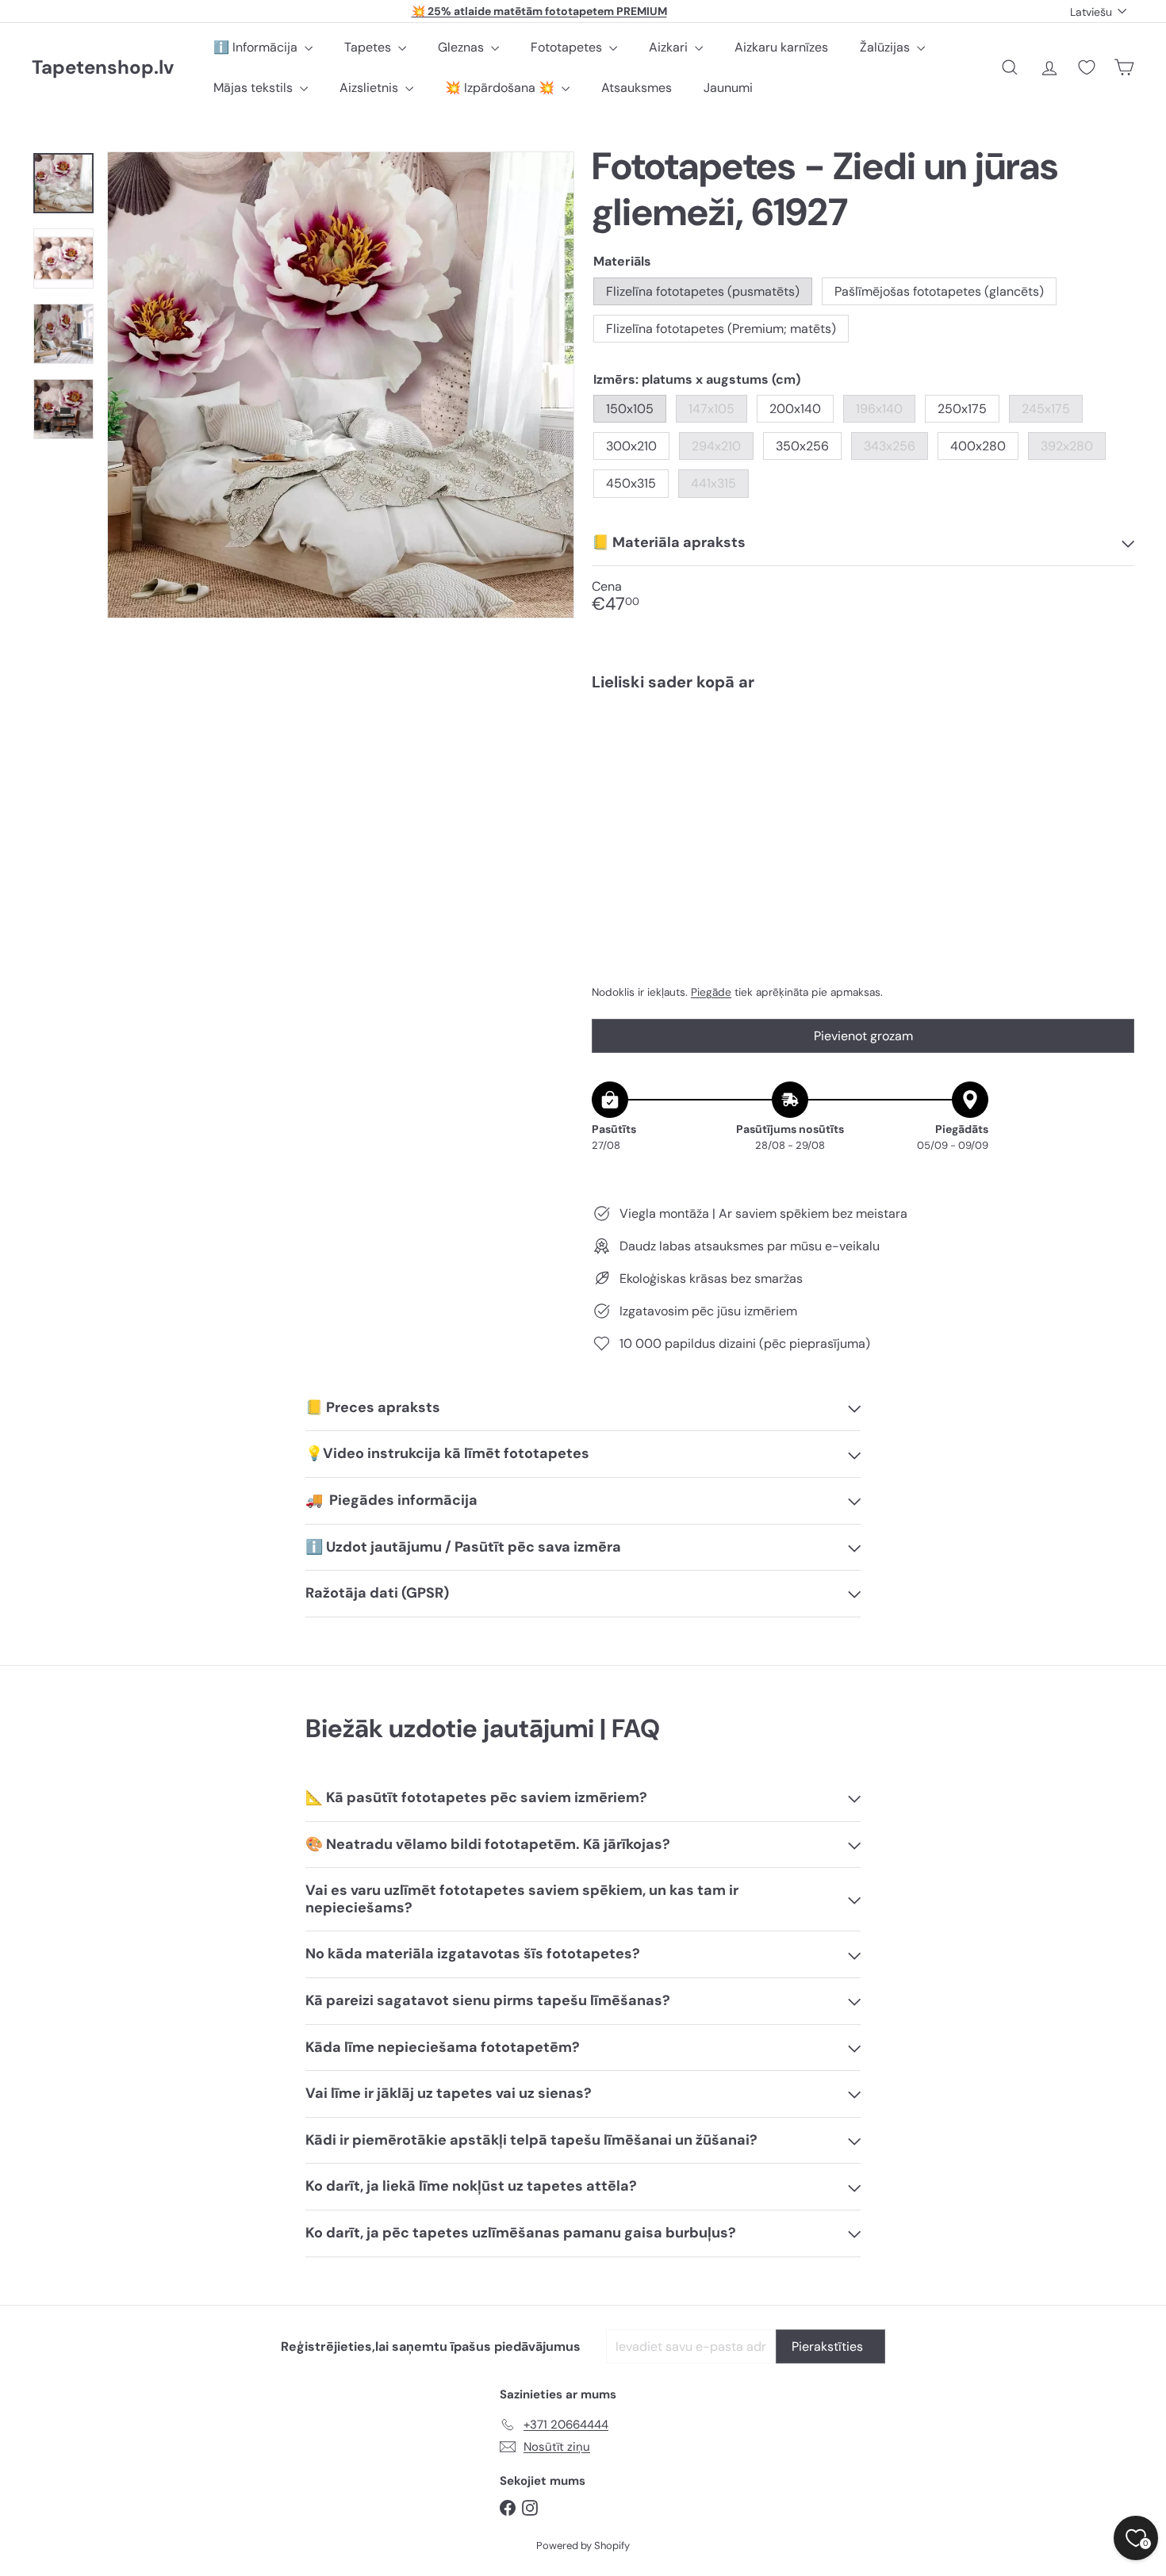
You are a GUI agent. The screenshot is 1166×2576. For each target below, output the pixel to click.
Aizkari (670, 47)
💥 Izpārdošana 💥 (501, 88)
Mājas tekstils (255, 88)
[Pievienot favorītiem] (1113, 736)
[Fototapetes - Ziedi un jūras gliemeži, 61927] (863, 758)
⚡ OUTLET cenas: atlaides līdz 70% (539, 11)
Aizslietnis (370, 88)
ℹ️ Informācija (257, 47)
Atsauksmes (637, 88)
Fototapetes (568, 47)
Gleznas (462, 47)
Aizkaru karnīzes (781, 47)
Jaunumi (728, 88)
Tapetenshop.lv (103, 68)
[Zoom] (341, 385)
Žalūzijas (886, 47)
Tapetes (369, 47)
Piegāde (711, 992)
